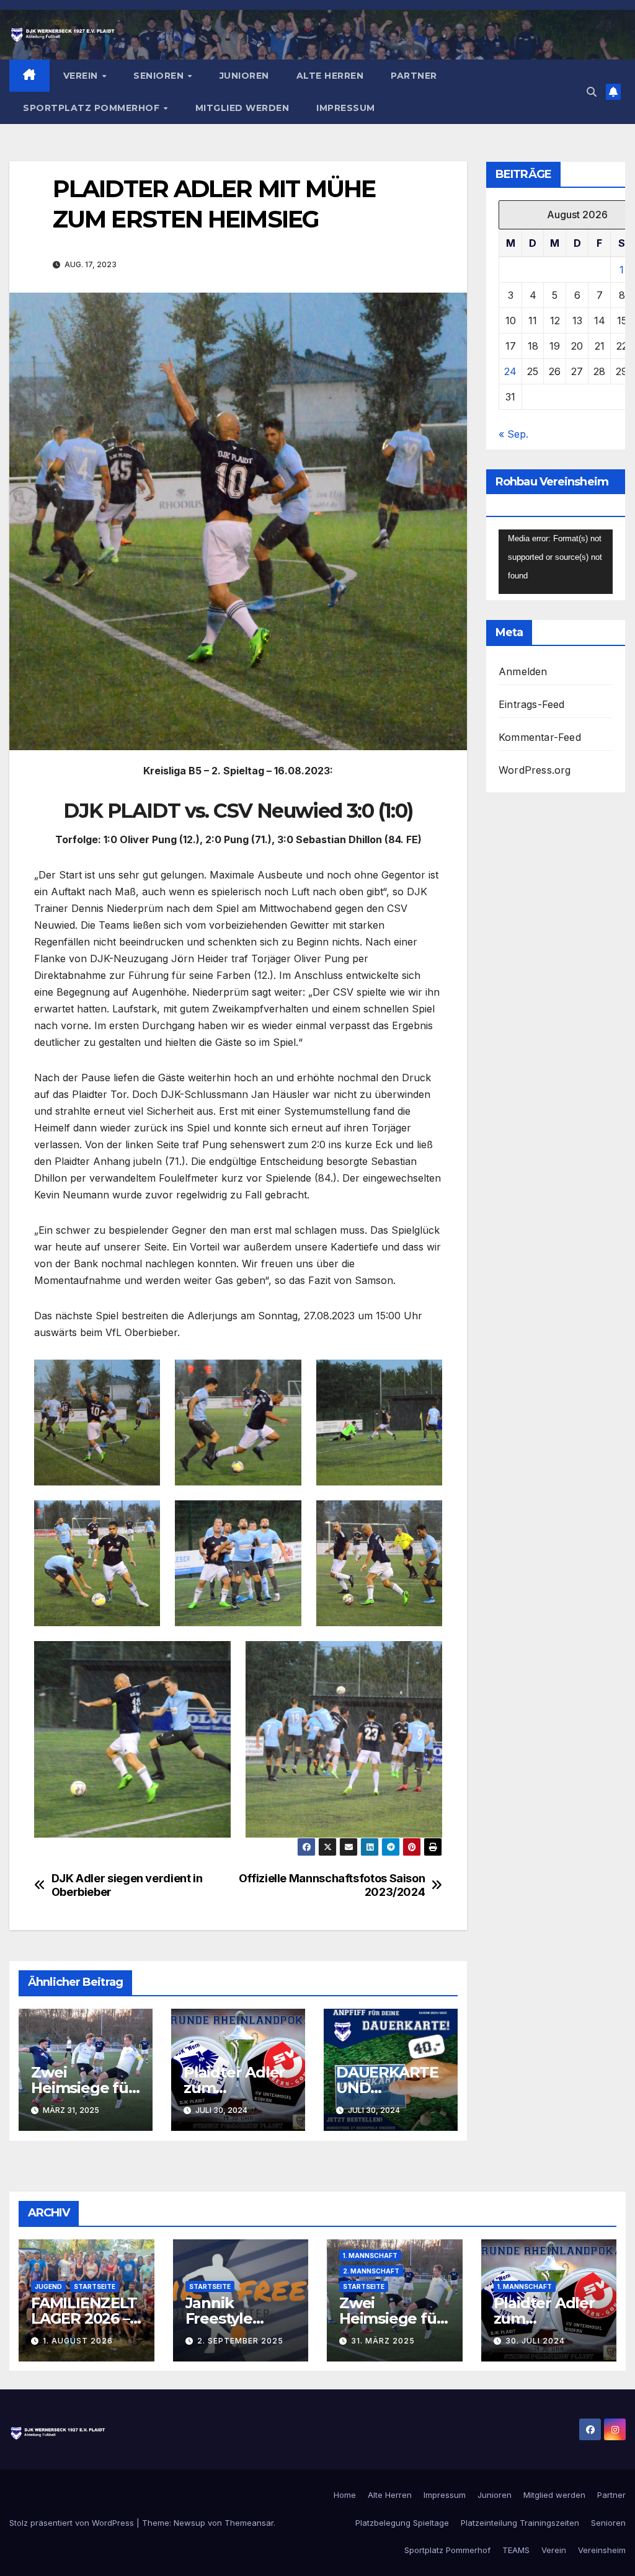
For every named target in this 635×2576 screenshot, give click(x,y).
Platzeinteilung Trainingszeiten (520, 2523)
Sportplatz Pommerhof (93, 108)
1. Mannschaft (370, 2255)
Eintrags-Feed (532, 704)
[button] (592, 92)
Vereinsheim (602, 2550)
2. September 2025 (240, 2341)
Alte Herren (330, 76)
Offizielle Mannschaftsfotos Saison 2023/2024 (332, 1885)
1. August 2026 (78, 2341)
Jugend (48, 2286)
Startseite (95, 2286)
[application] (556, 562)
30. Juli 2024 (535, 2341)
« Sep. (513, 434)
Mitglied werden (242, 108)
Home (345, 2495)
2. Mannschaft (371, 2271)
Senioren (160, 76)
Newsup (189, 2523)
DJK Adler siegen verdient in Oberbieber (127, 1885)
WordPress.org (535, 770)
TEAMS (516, 2550)
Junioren (244, 76)
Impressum (346, 108)
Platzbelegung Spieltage (402, 2523)
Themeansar (249, 2523)
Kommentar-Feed (540, 737)
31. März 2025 (383, 2341)
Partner (414, 76)
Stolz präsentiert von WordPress (73, 2523)
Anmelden (523, 671)
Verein (82, 76)
